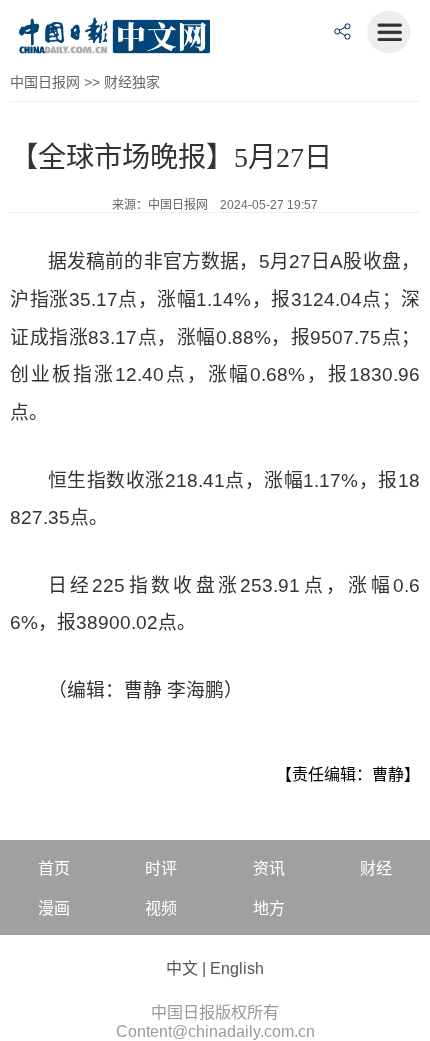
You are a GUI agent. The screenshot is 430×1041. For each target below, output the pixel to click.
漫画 (54, 908)
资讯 (269, 868)
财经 (376, 868)
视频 (161, 908)
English (237, 968)
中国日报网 (45, 82)
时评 (161, 868)
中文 (182, 968)
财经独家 (132, 82)
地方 (269, 908)
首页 (54, 868)
